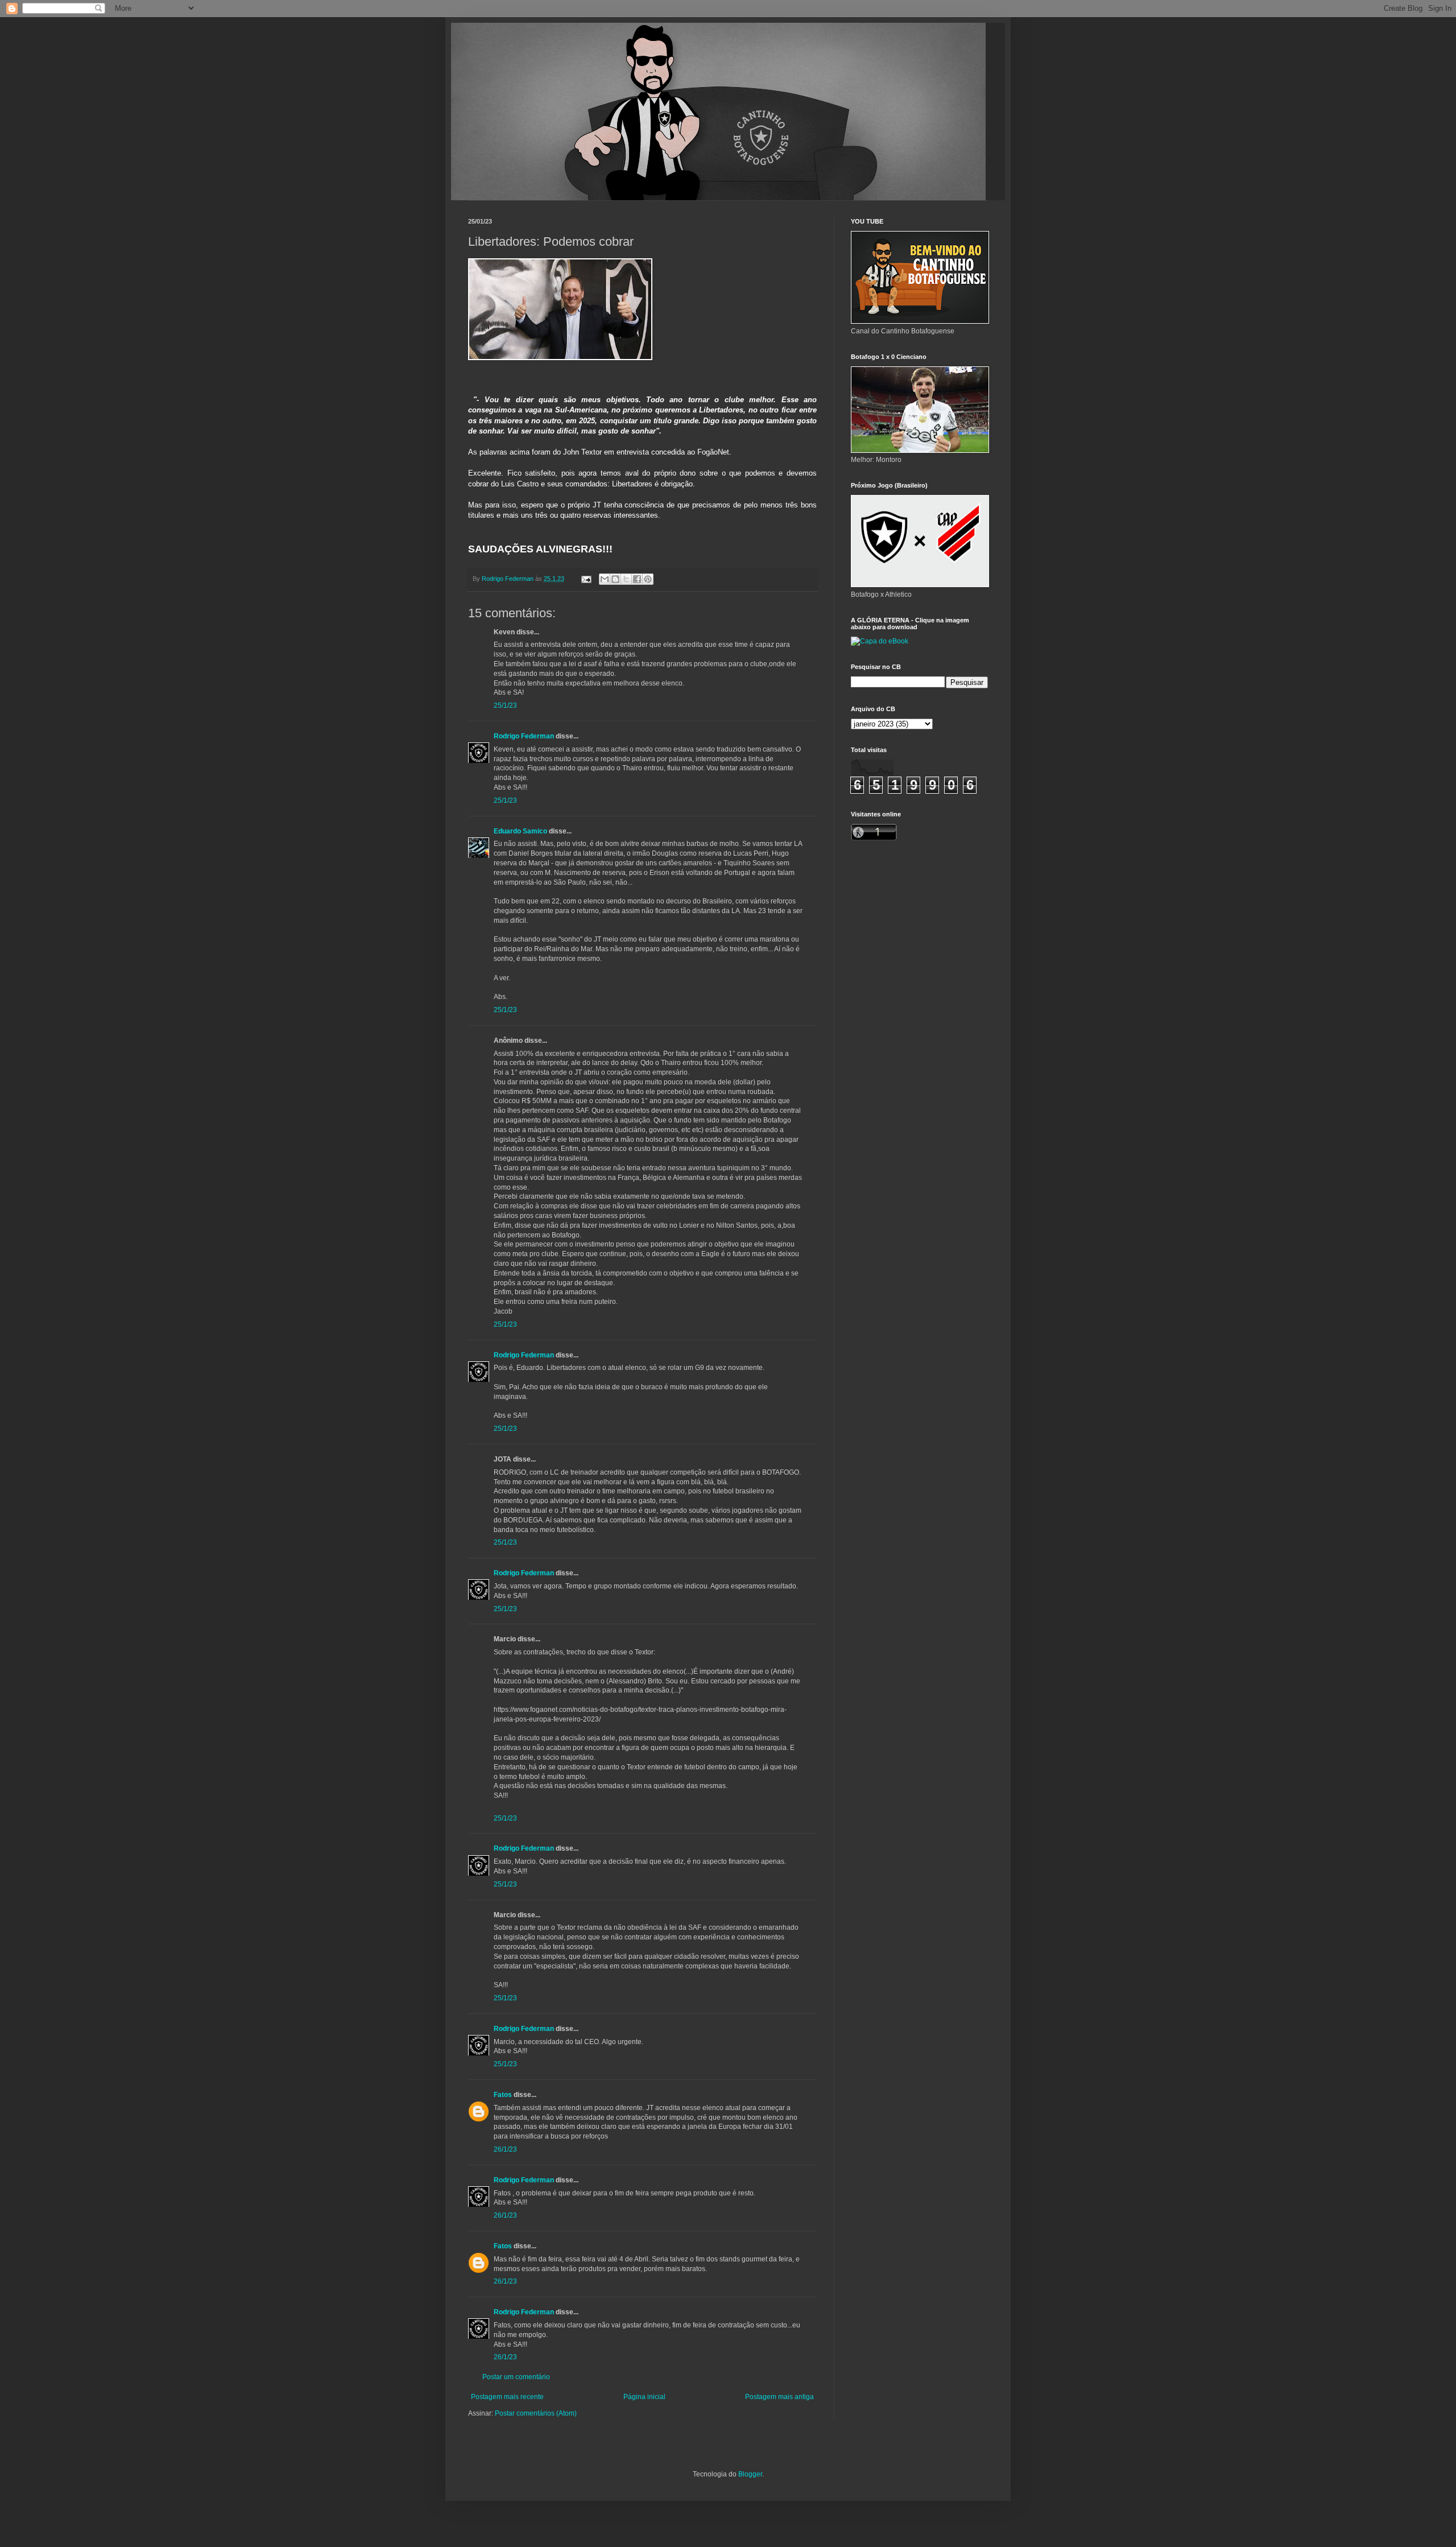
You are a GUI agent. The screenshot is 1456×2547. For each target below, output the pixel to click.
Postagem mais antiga (779, 2397)
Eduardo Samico (520, 831)
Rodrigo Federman (524, 736)
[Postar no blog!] (615, 579)
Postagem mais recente (507, 2397)
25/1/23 (505, 705)
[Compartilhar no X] (626, 579)
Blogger (750, 2474)
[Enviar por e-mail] (605, 579)
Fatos (503, 2095)
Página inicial (644, 2397)
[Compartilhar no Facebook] (637, 579)
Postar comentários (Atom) (536, 2413)
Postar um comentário (516, 2377)
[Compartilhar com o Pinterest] (648, 579)
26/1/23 (505, 2149)
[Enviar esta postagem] (586, 579)
